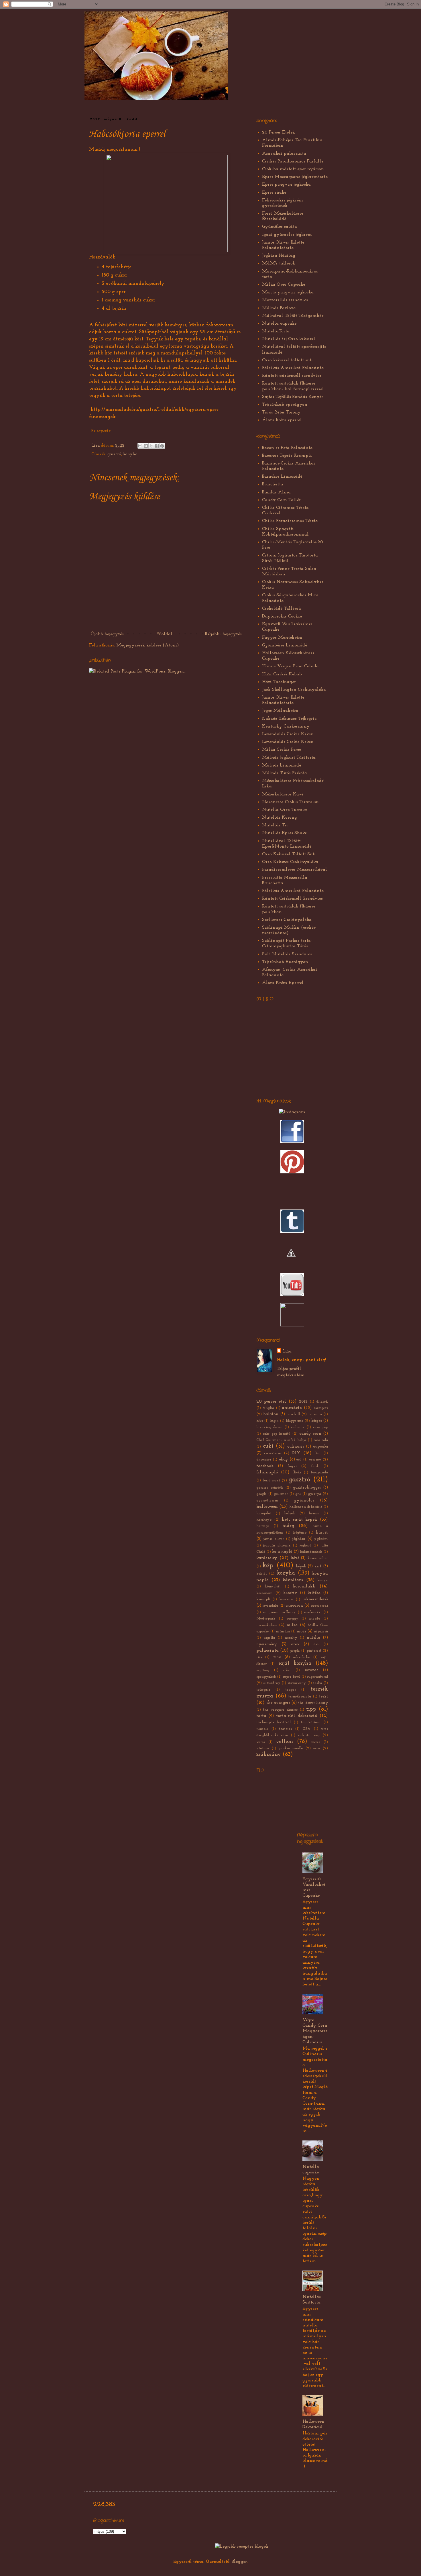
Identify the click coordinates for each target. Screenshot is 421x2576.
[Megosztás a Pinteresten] (162, 446)
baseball (293, 1414)
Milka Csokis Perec (282, 750)
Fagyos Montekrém (282, 638)
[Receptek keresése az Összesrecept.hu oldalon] (242, 2546)
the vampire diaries (280, 1710)
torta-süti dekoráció (297, 1716)
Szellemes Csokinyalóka (287, 920)
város (261, 1742)
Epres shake (274, 193)
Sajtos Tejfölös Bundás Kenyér (293, 397)
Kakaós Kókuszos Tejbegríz (289, 719)
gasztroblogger (307, 1488)
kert (318, 1566)
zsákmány (269, 1755)
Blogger (239, 2562)
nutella (313, 1638)
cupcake (320, 1447)
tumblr (262, 1729)
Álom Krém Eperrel (283, 983)
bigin (274, 1421)
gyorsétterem (267, 1500)
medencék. (313, 1612)
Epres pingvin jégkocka (286, 185)
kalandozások (311, 1552)
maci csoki (319, 1606)
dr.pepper (264, 1459)
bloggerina (295, 1421)
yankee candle (291, 1748)
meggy (292, 1619)
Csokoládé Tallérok (282, 609)
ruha (277, 1657)
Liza (96, 446)
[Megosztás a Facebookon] (157, 446)
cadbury (298, 1427)
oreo (295, 1644)
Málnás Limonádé (282, 765)
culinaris (296, 1447)
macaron (295, 1606)
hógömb (300, 1533)
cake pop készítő (277, 1434)
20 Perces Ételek (279, 132)
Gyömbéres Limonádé (285, 645)
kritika (314, 1593)
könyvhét (273, 1586)
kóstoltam (293, 1580)
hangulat (264, 1513)
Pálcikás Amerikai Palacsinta (293, 368)
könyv (323, 1580)
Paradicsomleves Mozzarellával (295, 870)
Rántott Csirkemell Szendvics (292, 899)
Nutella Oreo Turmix (285, 810)
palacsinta (267, 1650)
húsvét (322, 1533)
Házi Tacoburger (279, 682)
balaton (271, 1414)
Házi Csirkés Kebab (282, 674)
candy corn (310, 1434)
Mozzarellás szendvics (285, 300)
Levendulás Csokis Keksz (287, 734)
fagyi (292, 1466)
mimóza (283, 1631)
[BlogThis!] (146, 446)
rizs (259, 1657)
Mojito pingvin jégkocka (288, 292)
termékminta (300, 1696)
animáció (292, 1408)
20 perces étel (271, 1401)
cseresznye (273, 1453)
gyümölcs (304, 1500)
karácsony (267, 1558)
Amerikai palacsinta (284, 154)
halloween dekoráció (306, 1507)
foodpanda (319, 1472)
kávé (295, 1558)
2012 (303, 1402)
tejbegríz (263, 1690)
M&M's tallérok (279, 263)
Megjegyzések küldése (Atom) (148, 645)
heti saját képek (299, 1520)
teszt (323, 1696)
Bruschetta (273, 484)
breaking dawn (269, 1427)
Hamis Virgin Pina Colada (290, 666)
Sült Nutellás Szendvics (287, 954)
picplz (295, 1651)
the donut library (313, 1703)
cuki (268, 1446)
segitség (263, 1670)
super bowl (291, 1677)
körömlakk (304, 1586)
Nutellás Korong (280, 818)
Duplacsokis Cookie (282, 616)
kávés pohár (318, 1558)
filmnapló (267, 1472)
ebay (284, 1459)
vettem (284, 1742)
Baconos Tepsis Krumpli (287, 456)
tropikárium (311, 1722)
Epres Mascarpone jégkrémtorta (295, 177)
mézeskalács (266, 1625)
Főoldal (164, 634)
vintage (263, 1748)
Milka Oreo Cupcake (284, 285)
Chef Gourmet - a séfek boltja (281, 1440)
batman (315, 1414)
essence (315, 1459)
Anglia (268, 1408)
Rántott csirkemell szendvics (292, 376)
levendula (270, 1606)
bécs (260, 1421)
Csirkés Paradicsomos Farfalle (293, 161)
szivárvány (297, 1683)
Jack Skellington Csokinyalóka (294, 690)
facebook (265, 1466)
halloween (267, 1507)
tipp (311, 1709)
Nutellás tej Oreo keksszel (289, 339)
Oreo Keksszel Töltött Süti (289, 854)
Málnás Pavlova (279, 308)
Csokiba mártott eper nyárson (293, 169)
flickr (297, 1472)
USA (306, 1729)
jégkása (299, 1539)
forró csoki (271, 1480)
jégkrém (321, 1539)
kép (268, 1566)
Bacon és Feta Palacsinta (287, 448)
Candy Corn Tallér (281, 500)
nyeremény (267, 1644)
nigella (269, 1638)
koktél (261, 1574)
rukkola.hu (301, 1657)
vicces (315, 1742)
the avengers (278, 1703)
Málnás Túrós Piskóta (285, 773)
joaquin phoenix (277, 1545)
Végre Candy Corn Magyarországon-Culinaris (315, 2031)
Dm (318, 1453)
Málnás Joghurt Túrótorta (289, 758)
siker (287, 1670)
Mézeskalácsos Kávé (283, 794)
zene (316, 1748)
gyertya (314, 1494)
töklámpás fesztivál (274, 1722)
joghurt (305, 1545)
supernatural (317, 1677)
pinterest (314, 1651)
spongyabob (266, 1677)
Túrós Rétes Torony (281, 412)
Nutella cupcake (279, 324)
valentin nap (309, 1735)
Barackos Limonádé (282, 477)
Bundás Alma (276, 492)
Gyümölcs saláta (280, 227)
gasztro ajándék (270, 1488)
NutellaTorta (276, 331)
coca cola (321, 1440)
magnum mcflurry (279, 1612)
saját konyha (295, 1664)
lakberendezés (315, 1599)
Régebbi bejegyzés (223, 634)
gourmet (281, 1494)
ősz (316, 1644)
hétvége (263, 1526)
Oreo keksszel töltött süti (288, 360)
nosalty (291, 1638)
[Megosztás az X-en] (151, 446)
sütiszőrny (272, 1683)
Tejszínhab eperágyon (285, 405)
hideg (288, 1526)
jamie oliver (274, 1539)
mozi (301, 1631)
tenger (291, 1690)
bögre (317, 1421)
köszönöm (264, 1593)
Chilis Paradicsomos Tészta (290, 521)
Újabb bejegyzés (107, 634)
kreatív (290, 1593)
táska (317, 1683)
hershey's (264, 1520)
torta (261, 1716)
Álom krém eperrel (282, 420)
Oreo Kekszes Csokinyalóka (290, 862)
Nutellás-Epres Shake (284, 833)
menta (315, 1619)
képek (301, 1566)
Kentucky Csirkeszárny (286, 726)
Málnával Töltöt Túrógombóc (293, 316)
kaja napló (282, 1552)
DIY (296, 1453)
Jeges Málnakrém (280, 711)
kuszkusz (286, 1599)
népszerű (321, 1631)
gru (298, 1494)
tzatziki (285, 1729)
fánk (315, 1466)
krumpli (263, 1599)
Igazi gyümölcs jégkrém (287, 235)
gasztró (114, 454)
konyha (130, 454)
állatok (322, 1402)
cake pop (320, 1427)
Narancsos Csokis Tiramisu (290, 802)
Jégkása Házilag (279, 256)
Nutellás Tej (275, 825)
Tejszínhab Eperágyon (285, 962)
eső (299, 1459)
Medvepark (266, 1619)
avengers (321, 1408)
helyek (290, 1513)
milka (292, 1625)
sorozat (311, 1670)
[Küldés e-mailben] (140, 446)
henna (314, 1513)
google (261, 1494)
